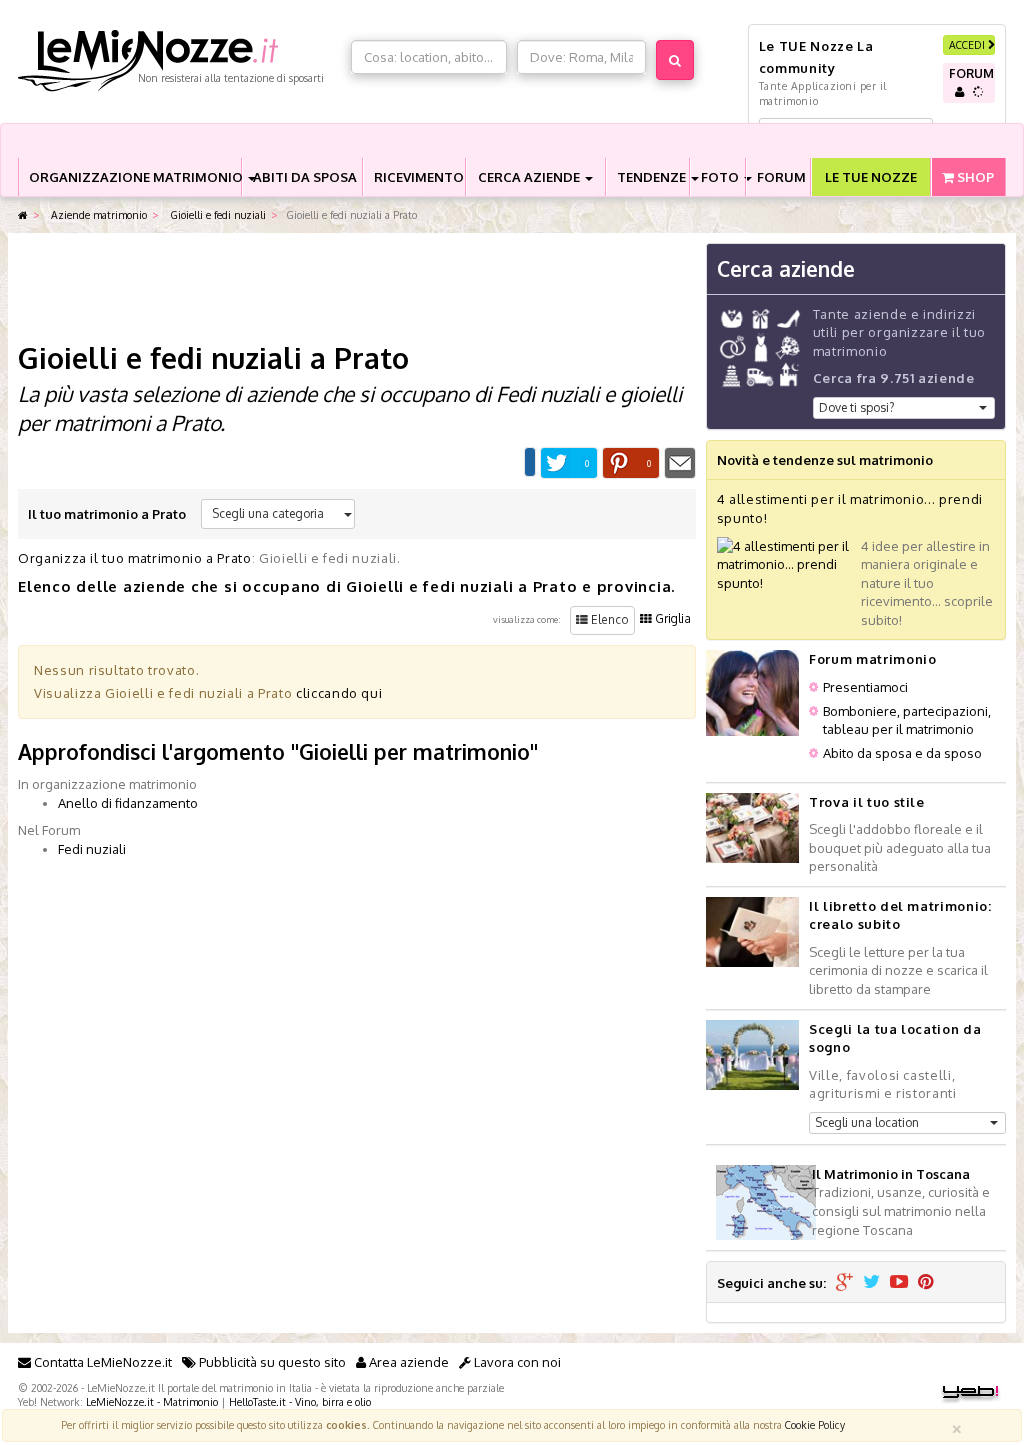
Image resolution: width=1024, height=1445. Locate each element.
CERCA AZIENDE (530, 177)
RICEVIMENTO (419, 177)
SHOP (974, 177)
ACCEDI (968, 44)
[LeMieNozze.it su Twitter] (871, 1283)
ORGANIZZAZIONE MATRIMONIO (135, 177)
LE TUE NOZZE (871, 177)
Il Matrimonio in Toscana (891, 1174)
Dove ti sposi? (856, 407)
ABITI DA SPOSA (305, 177)
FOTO (721, 177)
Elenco (608, 619)
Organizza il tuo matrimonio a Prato (135, 558)
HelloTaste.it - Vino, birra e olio (300, 1401)
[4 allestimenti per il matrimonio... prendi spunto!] (784, 563)
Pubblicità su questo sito (271, 1362)
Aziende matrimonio (97, 214)
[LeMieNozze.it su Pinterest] (926, 1283)
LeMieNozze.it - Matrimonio (152, 1401)
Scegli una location (867, 1122)
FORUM (781, 177)
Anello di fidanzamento (128, 803)
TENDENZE (653, 177)
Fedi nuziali (92, 849)
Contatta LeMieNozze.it (101, 1362)
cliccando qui (339, 693)
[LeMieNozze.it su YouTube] (899, 1283)
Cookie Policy (815, 1424)
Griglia (671, 618)
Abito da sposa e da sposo (902, 753)
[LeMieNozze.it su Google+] (844, 1283)
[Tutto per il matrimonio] (23, 215)
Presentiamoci (865, 687)
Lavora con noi (516, 1362)
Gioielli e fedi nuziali (216, 214)
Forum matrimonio (872, 659)
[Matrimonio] (179, 61)
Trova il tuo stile (867, 802)
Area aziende (407, 1362)
